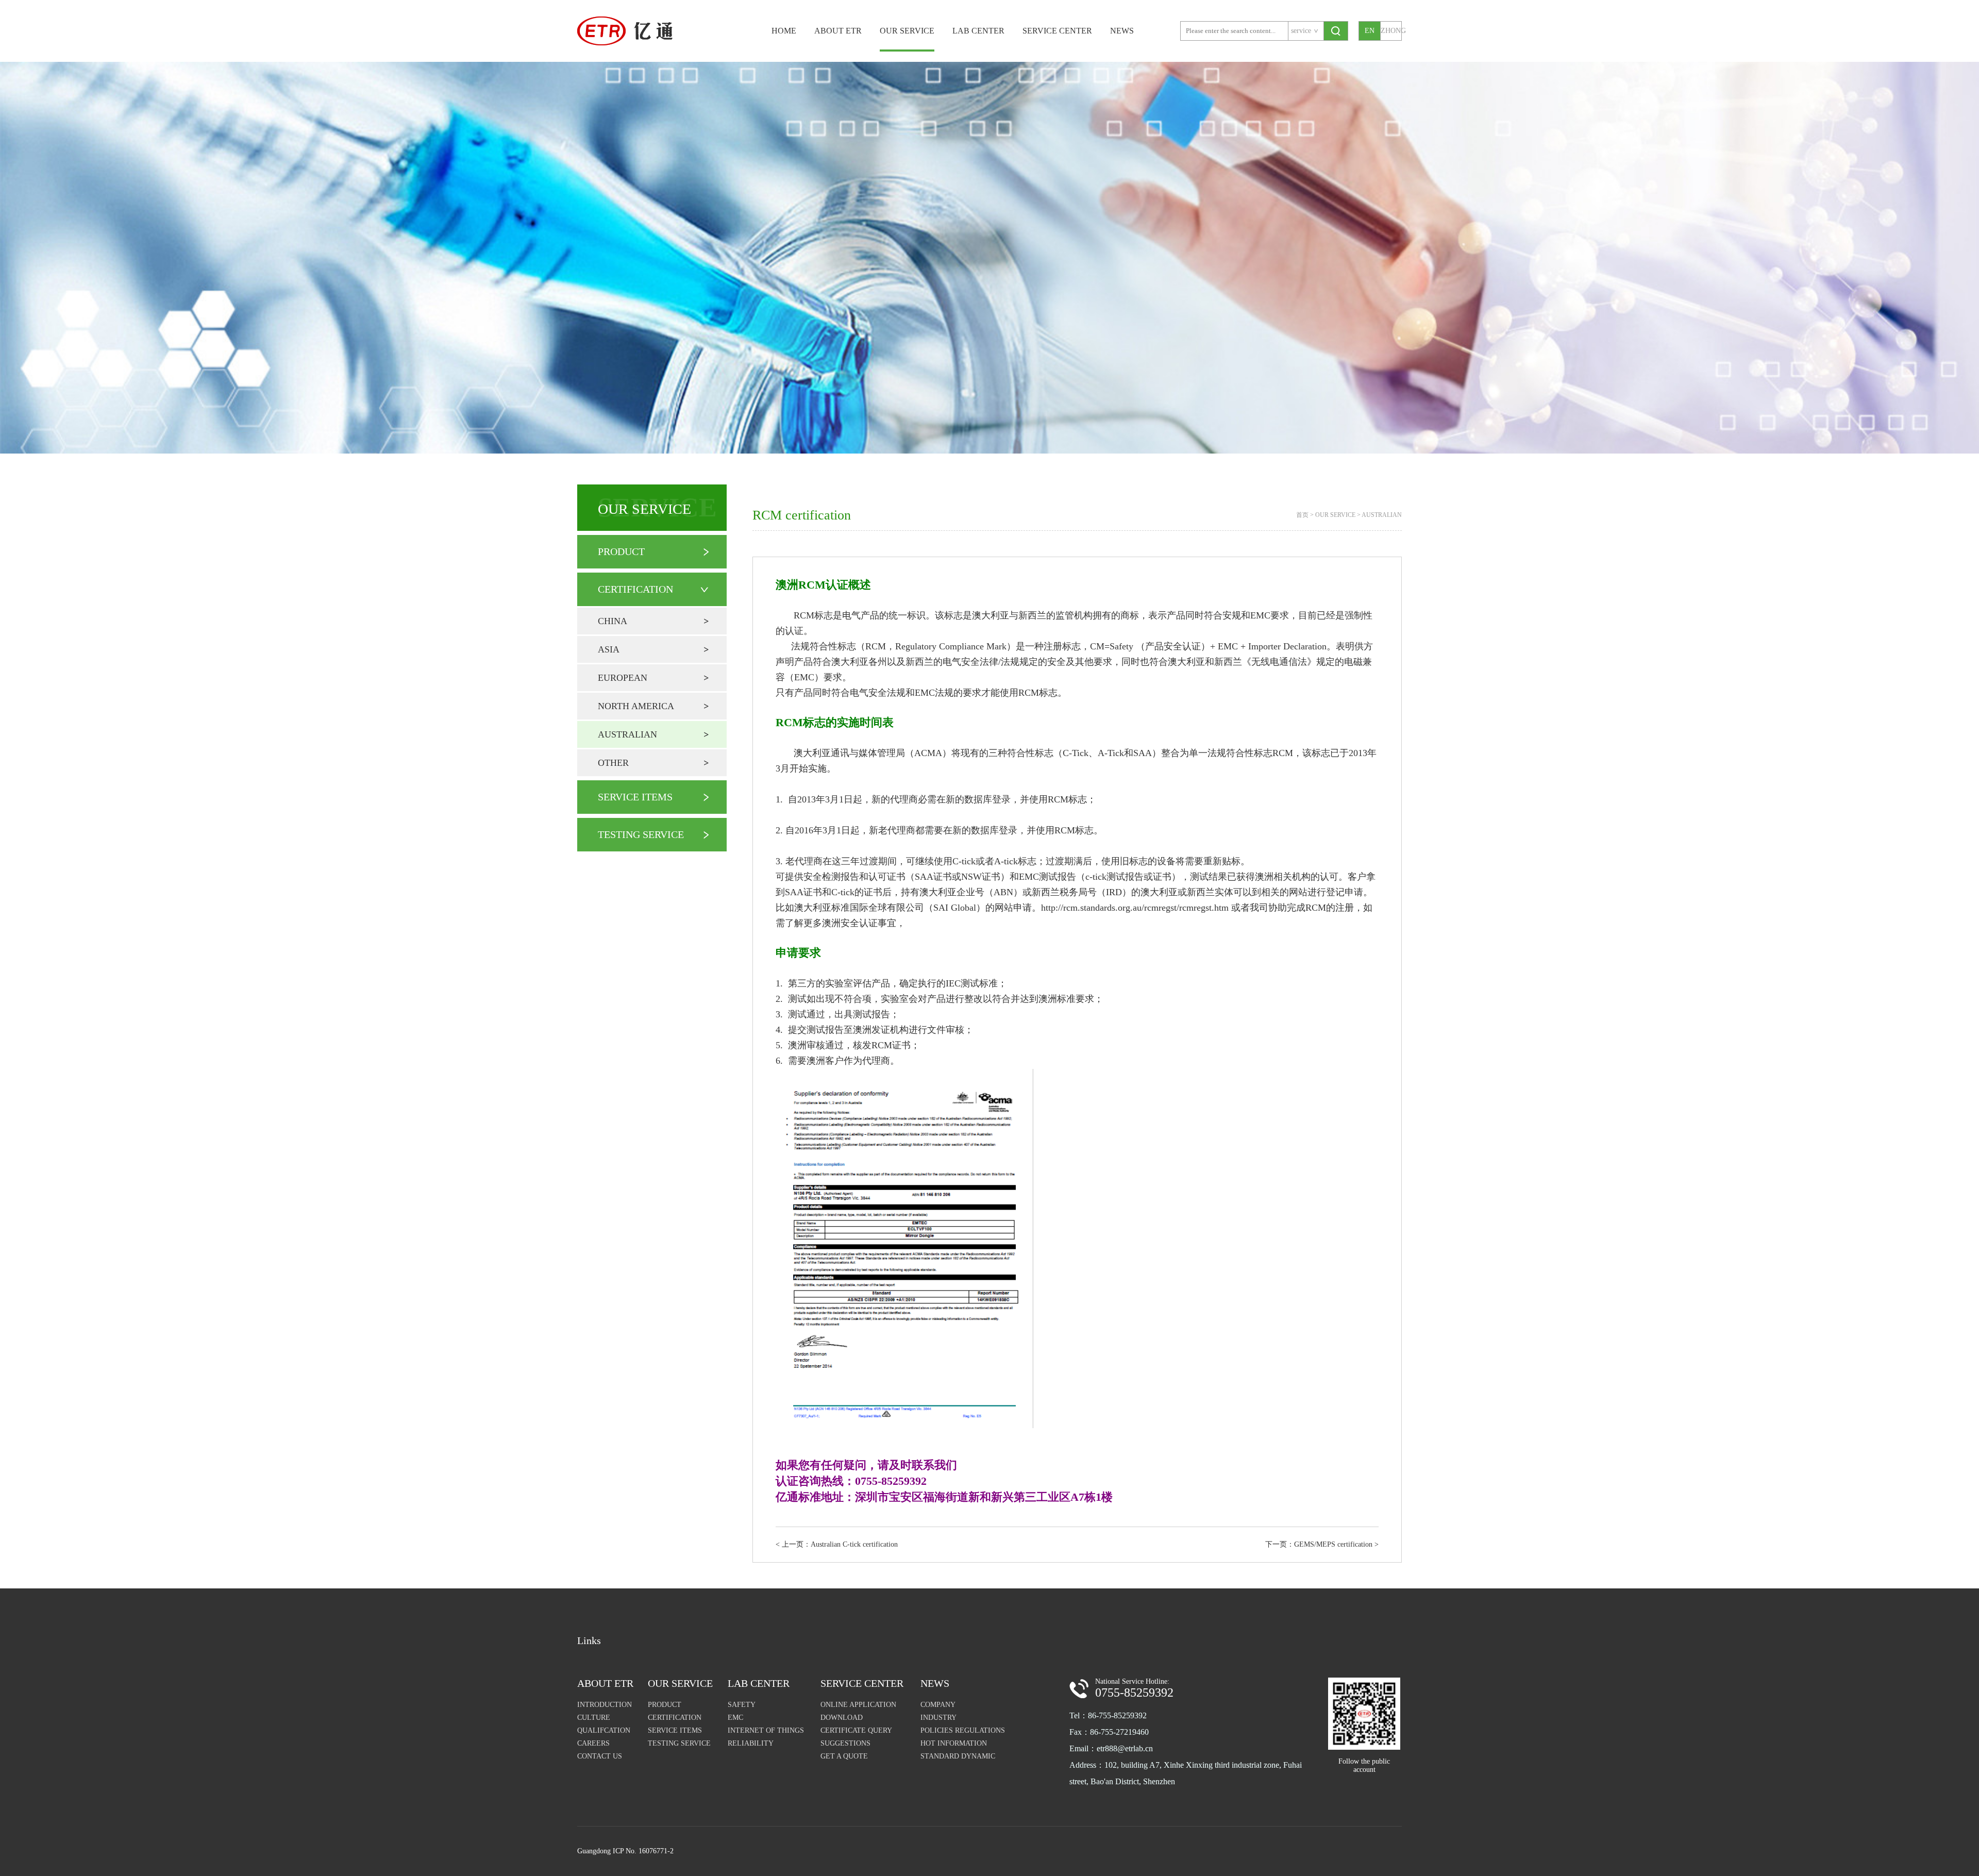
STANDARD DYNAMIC (958, 1756)
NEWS (1122, 31)
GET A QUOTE (844, 1756)
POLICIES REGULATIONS (963, 1730)
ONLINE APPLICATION (858, 1705)
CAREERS (593, 1743)
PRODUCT (621, 551)
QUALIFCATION (604, 1730)
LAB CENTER (978, 31)
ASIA (609, 649)
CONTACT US (600, 1756)
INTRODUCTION (605, 1705)
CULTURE (594, 1718)
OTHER (613, 763)
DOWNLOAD (842, 1718)
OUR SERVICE (907, 31)
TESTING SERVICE (641, 834)
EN (1370, 31)
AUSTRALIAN (627, 734)
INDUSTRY (938, 1718)
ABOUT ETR (838, 31)
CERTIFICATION (635, 589)
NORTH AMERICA (636, 706)
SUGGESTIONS (845, 1743)
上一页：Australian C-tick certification (837, 1544)
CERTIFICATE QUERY (856, 1730)
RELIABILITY (751, 1743)
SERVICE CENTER (1057, 31)
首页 (1302, 515)
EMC (735, 1718)
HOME (784, 31)
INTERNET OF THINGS (766, 1730)
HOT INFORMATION (954, 1743)
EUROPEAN (623, 678)
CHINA (613, 621)
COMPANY (938, 1705)
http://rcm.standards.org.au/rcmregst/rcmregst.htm (1135, 908)
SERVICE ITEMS (635, 797)
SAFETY (742, 1705)
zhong (1391, 31)
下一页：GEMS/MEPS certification (1322, 1544)
